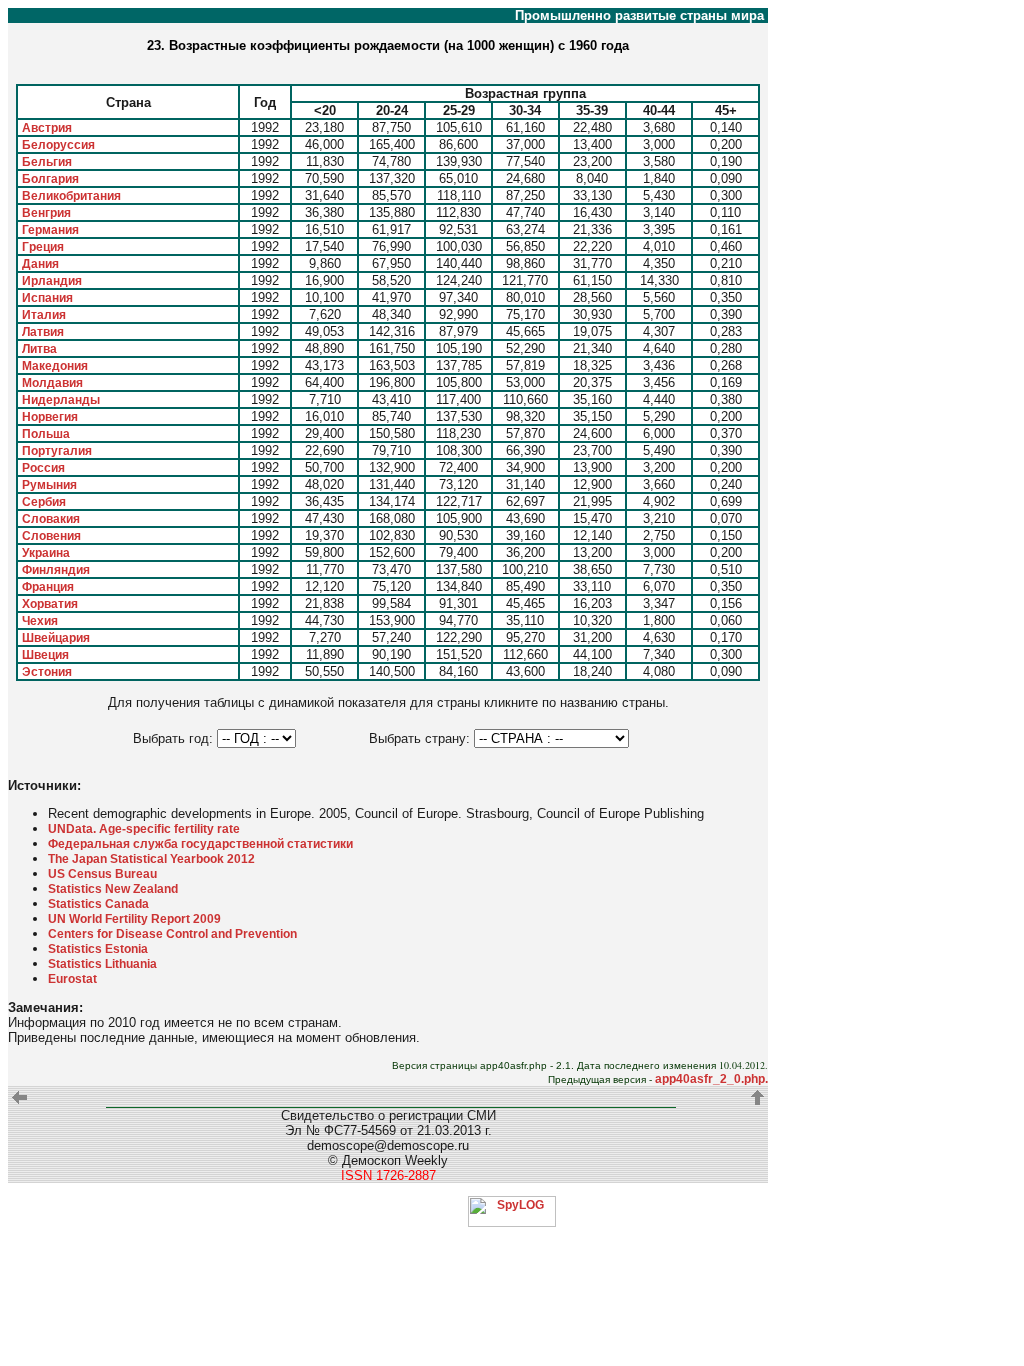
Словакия (51, 519)
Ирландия (52, 281)
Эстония (47, 672)
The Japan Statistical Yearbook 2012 (151, 859)
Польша (46, 434)
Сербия (44, 502)
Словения (51, 536)
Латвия (43, 332)
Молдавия (52, 383)
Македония (55, 366)
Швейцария (56, 638)
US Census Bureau (102, 874)
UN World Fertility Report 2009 (134, 919)
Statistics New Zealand (113, 889)
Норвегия (50, 417)
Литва (39, 349)
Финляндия (56, 570)
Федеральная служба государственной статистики (200, 844)
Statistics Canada (98, 904)
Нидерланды (61, 400)
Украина (46, 553)
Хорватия (50, 604)
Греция (43, 247)
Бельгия (47, 162)
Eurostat (72, 979)
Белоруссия (58, 145)
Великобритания (71, 196)
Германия (50, 230)
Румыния (49, 485)
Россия (43, 468)
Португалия (57, 451)
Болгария (50, 179)
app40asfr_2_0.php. (711, 1079)
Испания (47, 298)
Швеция (45, 655)
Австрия (47, 128)
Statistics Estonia (98, 949)
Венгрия (46, 213)
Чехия (40, 621)
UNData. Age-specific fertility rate (144, 829)
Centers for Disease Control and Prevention (172, 934)
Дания (40, 264)
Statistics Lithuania (102, 964)
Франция (48, 587)
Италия (44, 315)
